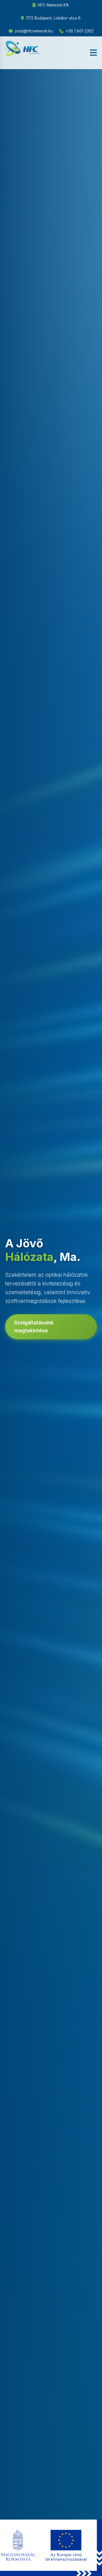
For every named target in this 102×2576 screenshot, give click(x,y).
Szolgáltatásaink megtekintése (34, 1327)
